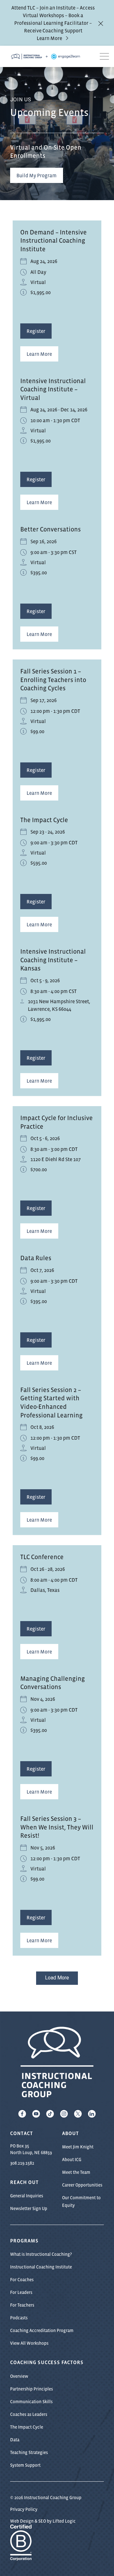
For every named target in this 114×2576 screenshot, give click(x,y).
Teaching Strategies (29, 2452)
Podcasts (19, 2318)
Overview (19, 2376)
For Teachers (22, 2305)
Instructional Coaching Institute (41, 2267)
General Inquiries (27, 2196)
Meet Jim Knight (78, 2147)
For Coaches (22, 2280)
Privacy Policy (24, 2509)
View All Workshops (29, 2343)
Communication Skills (31, 2402)
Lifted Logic (64, 2521)
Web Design (22, 2521)
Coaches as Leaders (29, 2414)
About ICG (72, 2160)
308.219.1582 (22, 2163)
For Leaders (21, 2292)
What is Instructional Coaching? (41, 2254)
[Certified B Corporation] (21, 2557)
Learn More (49, 38)
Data (15, 2440)
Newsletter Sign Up (29, 2208)
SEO (42, 2521)
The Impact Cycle (27, 2427)
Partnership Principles (32, 2389)
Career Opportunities (82, 2185)
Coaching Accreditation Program (42, 2330)
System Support (25, 2465)
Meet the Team (76, 2172)
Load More (57, 1978)
